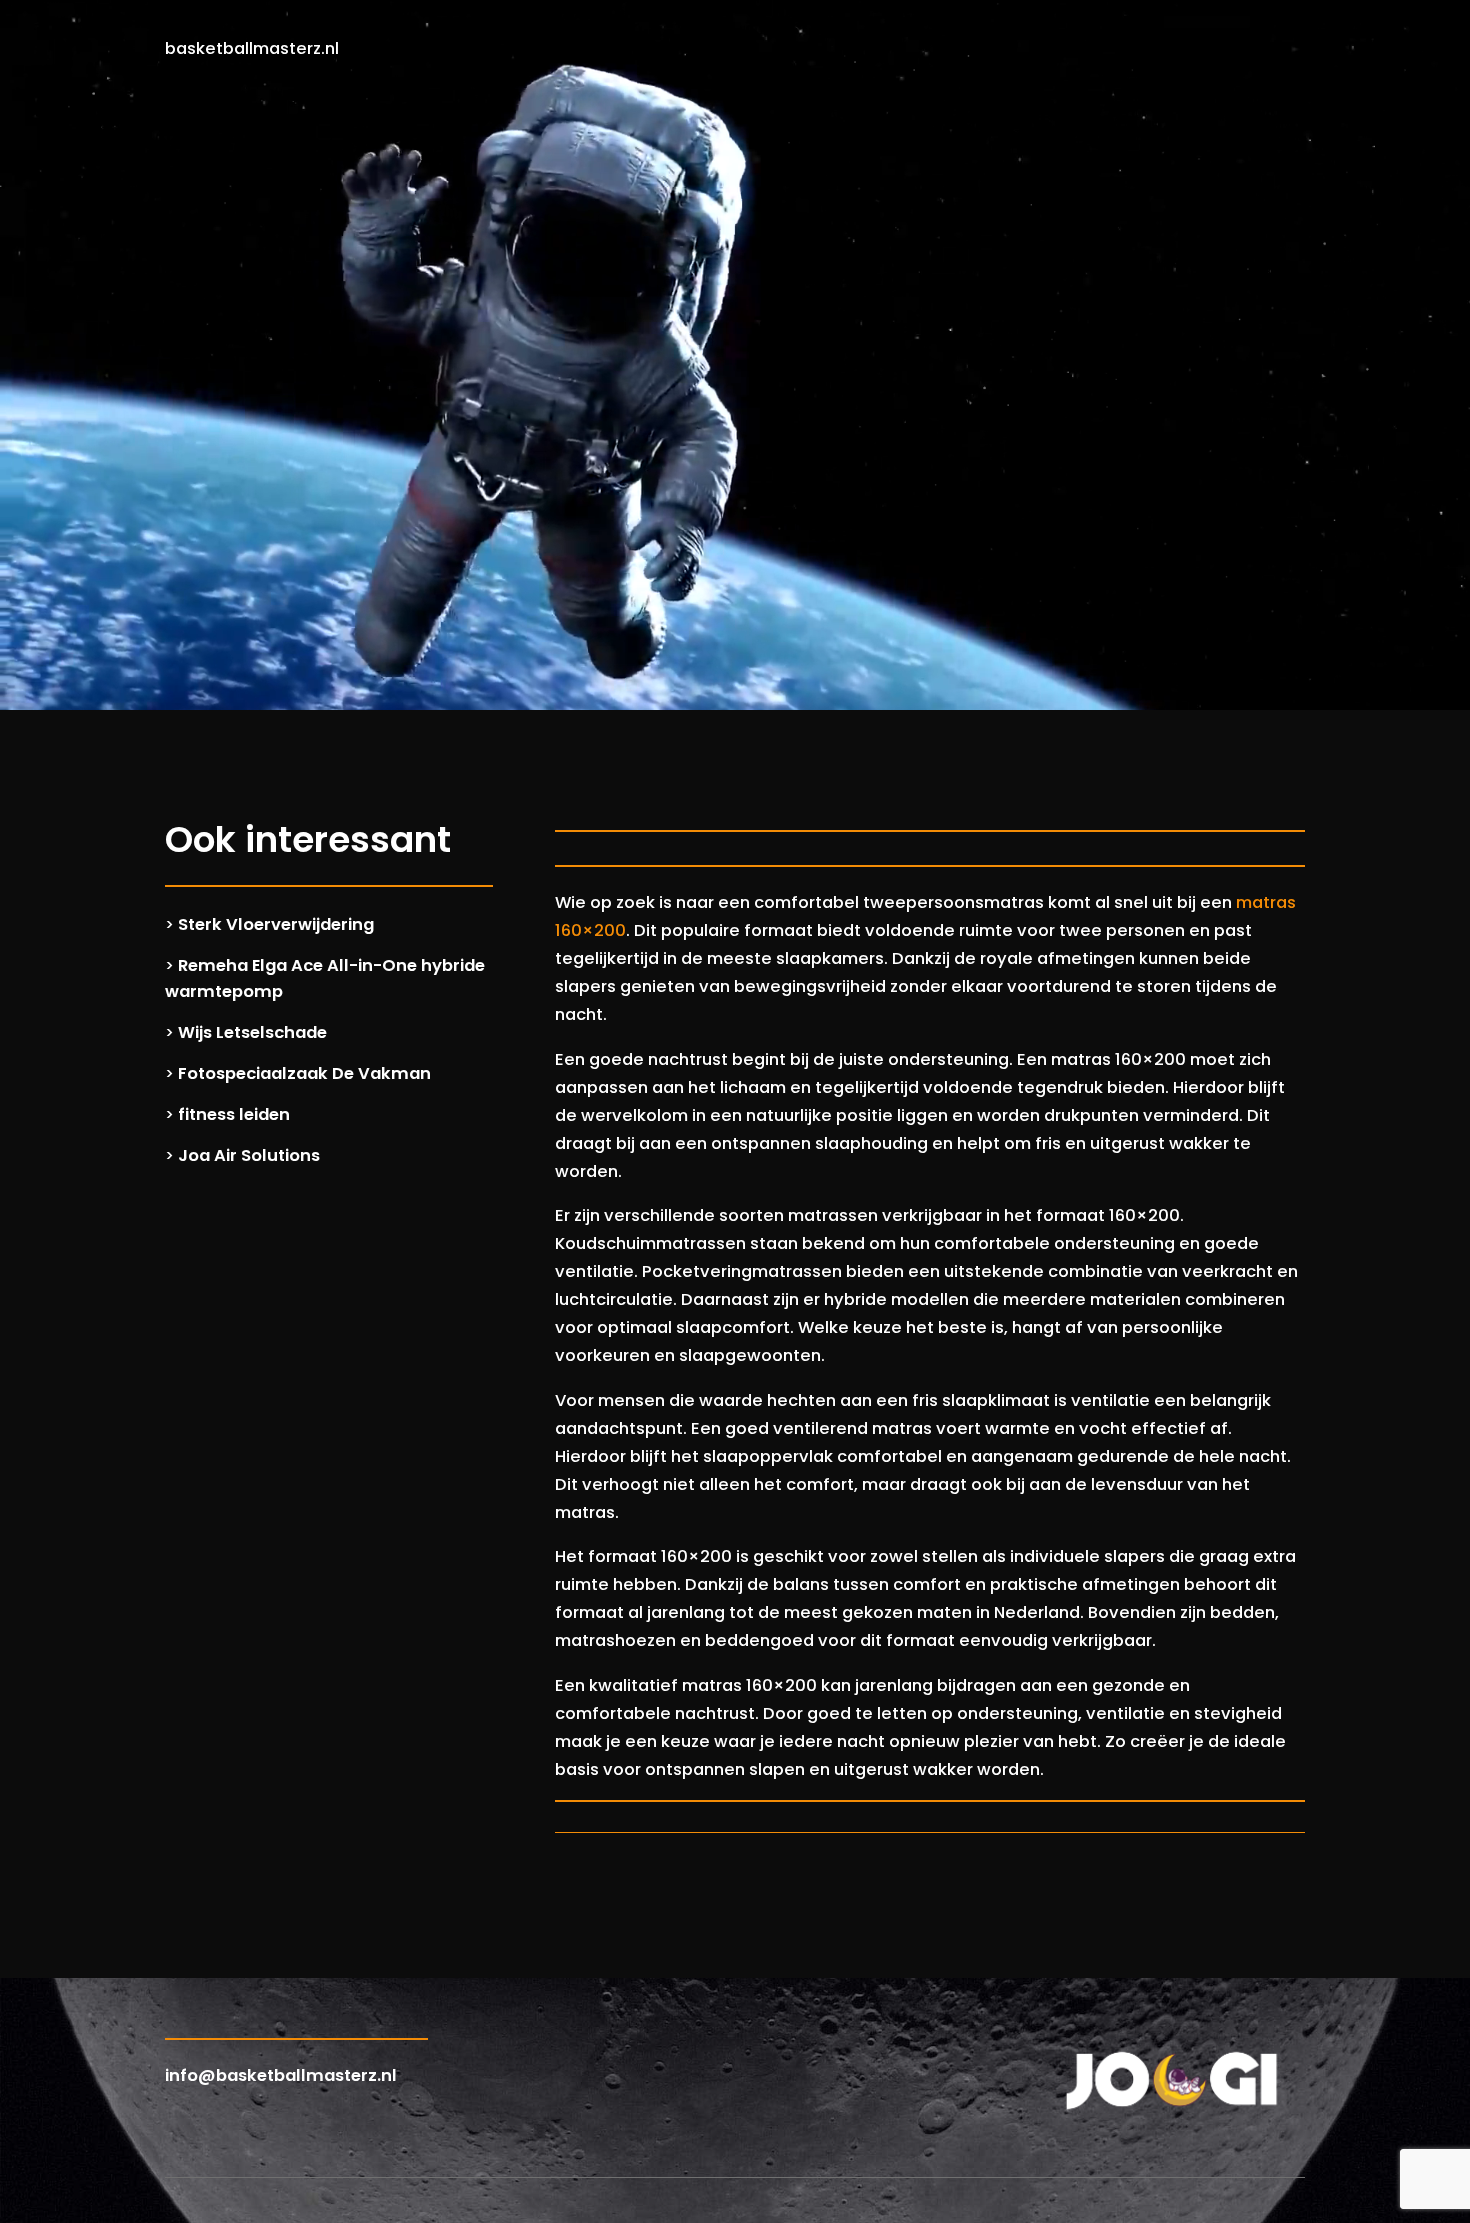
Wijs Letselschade (252, 1032)
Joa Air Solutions (249, 1155)
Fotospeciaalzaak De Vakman (304, 1073)
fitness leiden (234, 1114)
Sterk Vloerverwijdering (276, 924)
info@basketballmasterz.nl (281, 2075)
